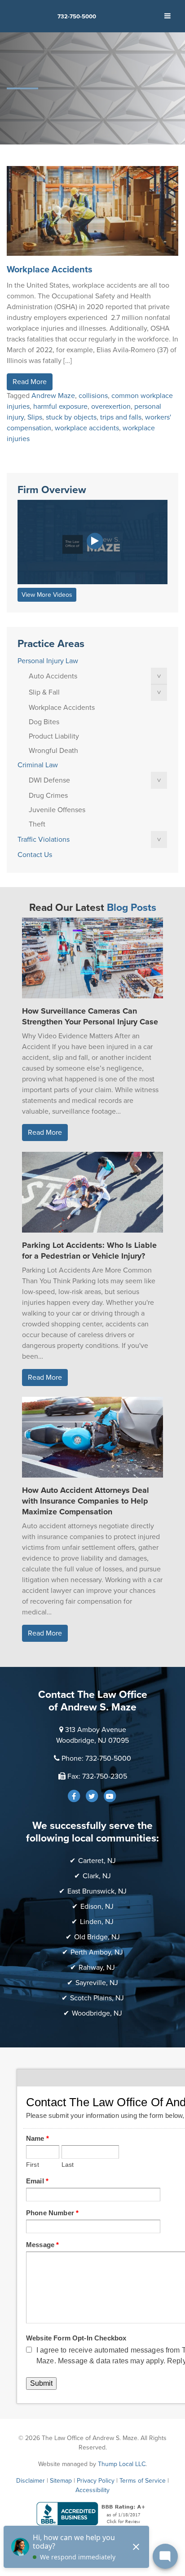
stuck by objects (71, 417)
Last (68, 2165)
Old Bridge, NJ (97, 1937)
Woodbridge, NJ (97, 2013)
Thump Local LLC (122, 2464)
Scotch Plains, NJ (97, 1998)
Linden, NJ (97, 1922)
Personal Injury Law (48, 661)
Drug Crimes (48, 796)
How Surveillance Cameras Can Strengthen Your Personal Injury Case (90, 1016)
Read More (30, 382)
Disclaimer (31, 2481)
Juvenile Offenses (57, 810)
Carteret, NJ (97, 1861)
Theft (37, 824)
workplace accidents (87, 428)
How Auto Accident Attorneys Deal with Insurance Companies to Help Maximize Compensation (86, 1501)
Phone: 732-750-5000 (96, 1758)
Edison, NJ (97, 1907)
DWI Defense (49, 780)
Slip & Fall (44, 692)
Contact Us (35, 855)
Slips (35, 417)
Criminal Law (38, 765)
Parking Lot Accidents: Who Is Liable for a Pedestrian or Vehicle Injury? (89, 1251)
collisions (93, 396)
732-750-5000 (77, 17)
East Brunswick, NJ (97, 1891)
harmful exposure (60, 407)
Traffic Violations (44, 840)
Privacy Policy (96, 2481)
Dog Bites (44, 722)
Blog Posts (132, 908)
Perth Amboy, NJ (97, 1952)
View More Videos (47, 595)
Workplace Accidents (50, 270)
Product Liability (54, 736)
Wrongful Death (53, 751)
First (33, 2165)
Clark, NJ (97, 1876)
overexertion (111, 407)
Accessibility (92, 2490)
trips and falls (121, 417)
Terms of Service (143, 2481)
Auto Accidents (53, 676)
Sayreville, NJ (97, 1983)
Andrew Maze (53, 396)
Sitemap (61, 2481)
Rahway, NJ (97, 1968)
